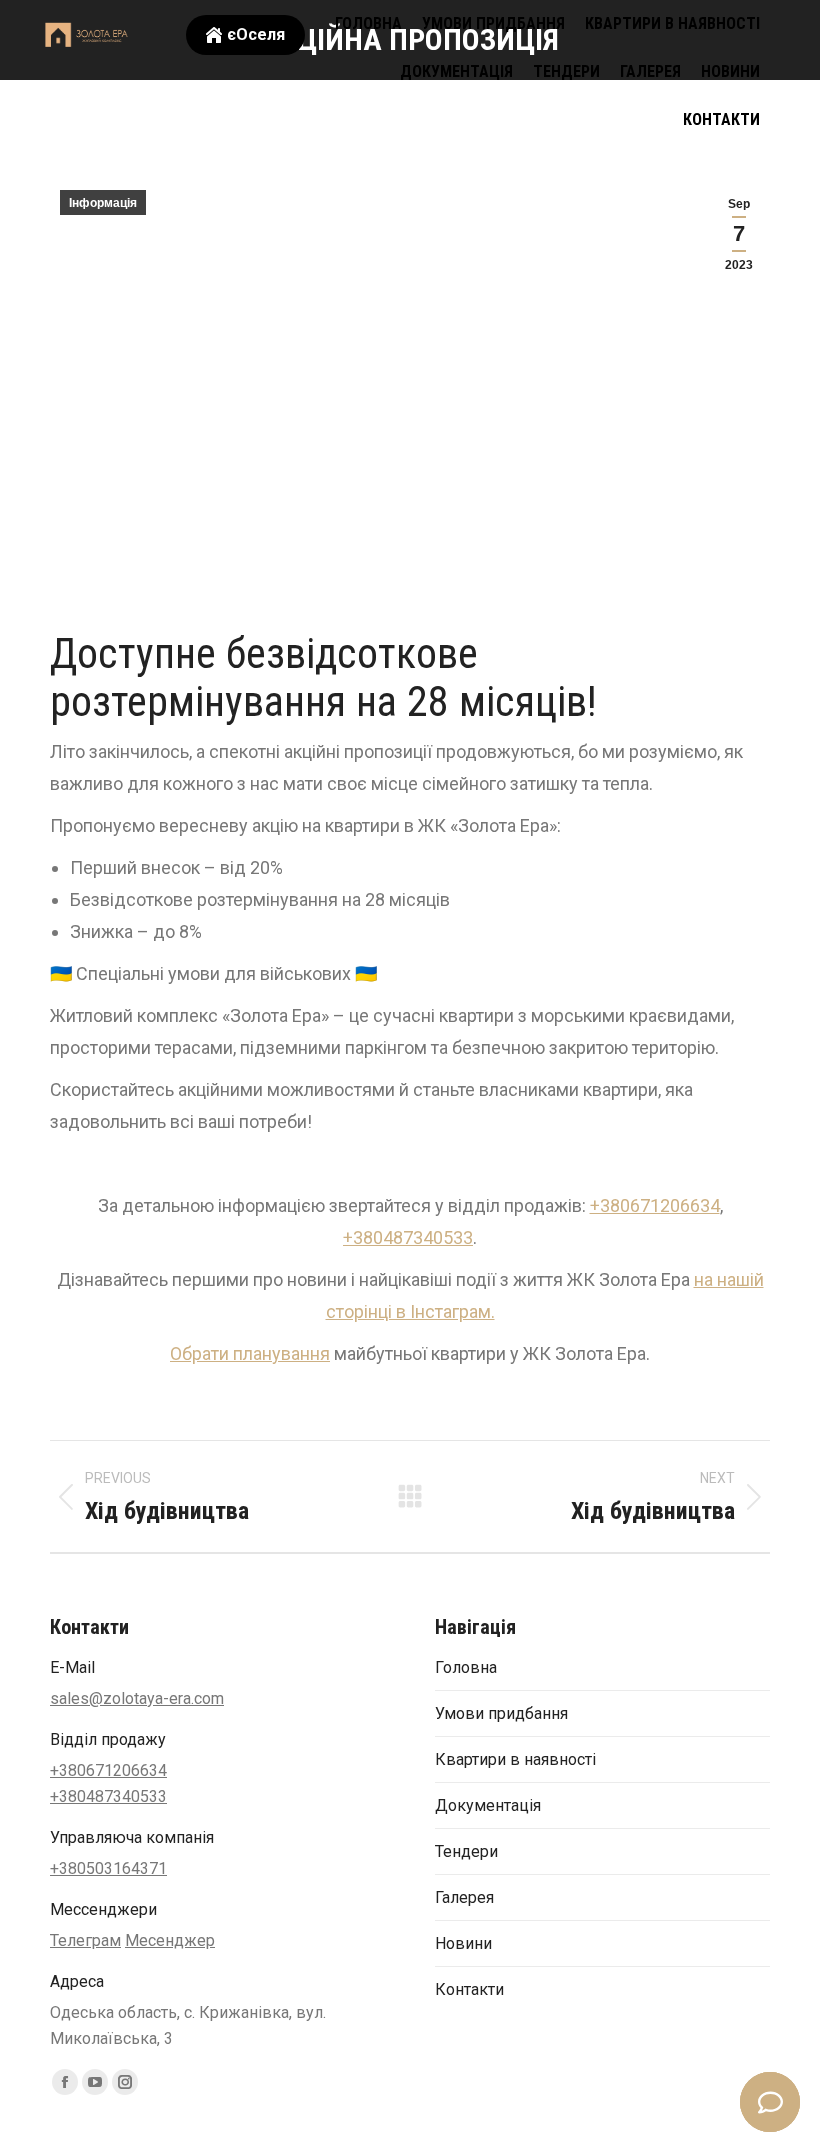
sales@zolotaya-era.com (137, 1698)
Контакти (469, 1989)
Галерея (464, 1897)
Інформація (103, 203)
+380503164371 (108, 1868)
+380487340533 (408, 1237)
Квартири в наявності (515, 1759)
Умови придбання (501, 1713)
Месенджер (170, 1940)
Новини (463, 1943)
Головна (466, 1667)
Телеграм (85, 1940)
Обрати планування (250, 1353)
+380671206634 (655, 1205)
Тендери (466, 1851)
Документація (488, 1805)
